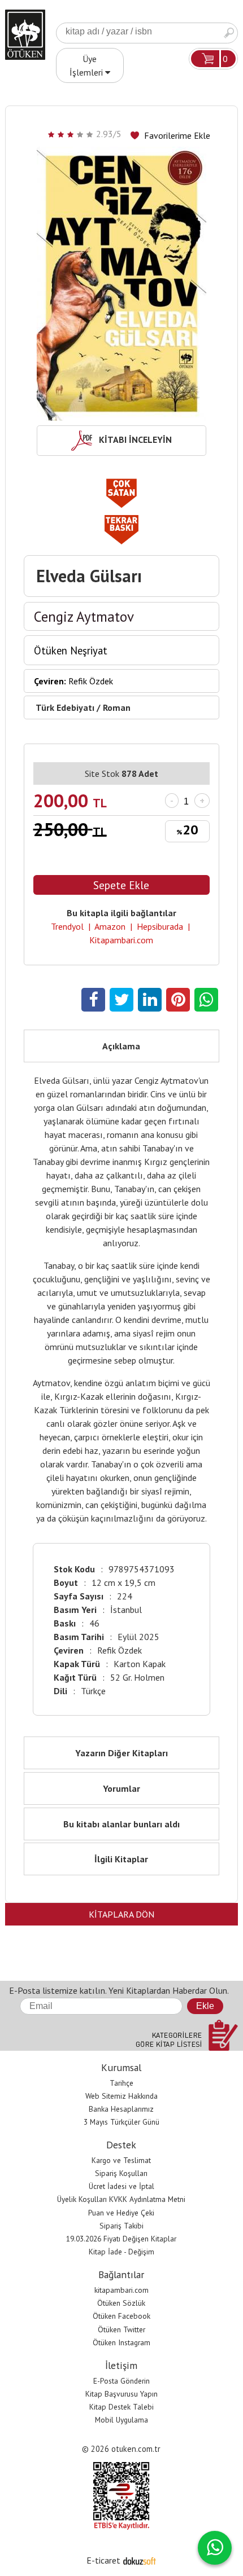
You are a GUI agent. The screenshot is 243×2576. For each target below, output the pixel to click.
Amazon (110, 926)
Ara (229, 33)
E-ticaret (103, 2560)
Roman (117, 707)
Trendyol (67, 926)
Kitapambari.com (121, 940)
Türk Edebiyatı (65, 707)
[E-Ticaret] (140, 2560)
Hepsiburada (160, 926)
